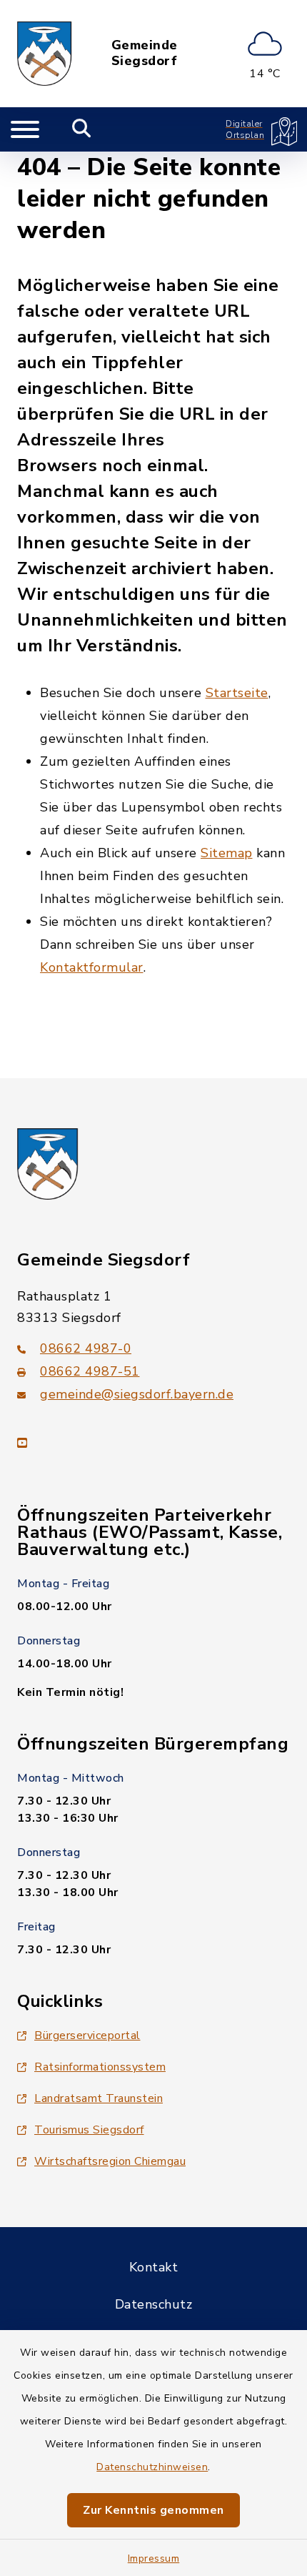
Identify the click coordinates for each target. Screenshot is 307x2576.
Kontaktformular (92, 967)
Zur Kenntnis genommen (153, 2510)
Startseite (237, 693)
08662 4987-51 (90, 1371)
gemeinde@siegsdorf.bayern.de (137, 1394)
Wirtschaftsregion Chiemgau (110, 2161)
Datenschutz (154, 2304)
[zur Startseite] (45, 54)
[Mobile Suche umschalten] (82, 129)
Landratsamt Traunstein (99, 2098)
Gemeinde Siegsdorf (145, 53)
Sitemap (227, 853)
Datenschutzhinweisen (152, 2467)
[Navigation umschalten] (25, 129)
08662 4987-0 (86, 1348)
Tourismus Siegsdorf (89, 2130)
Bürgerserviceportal (87, 2035)
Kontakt (154, 2267)
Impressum (154, 2558)
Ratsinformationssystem (100, 2067)
